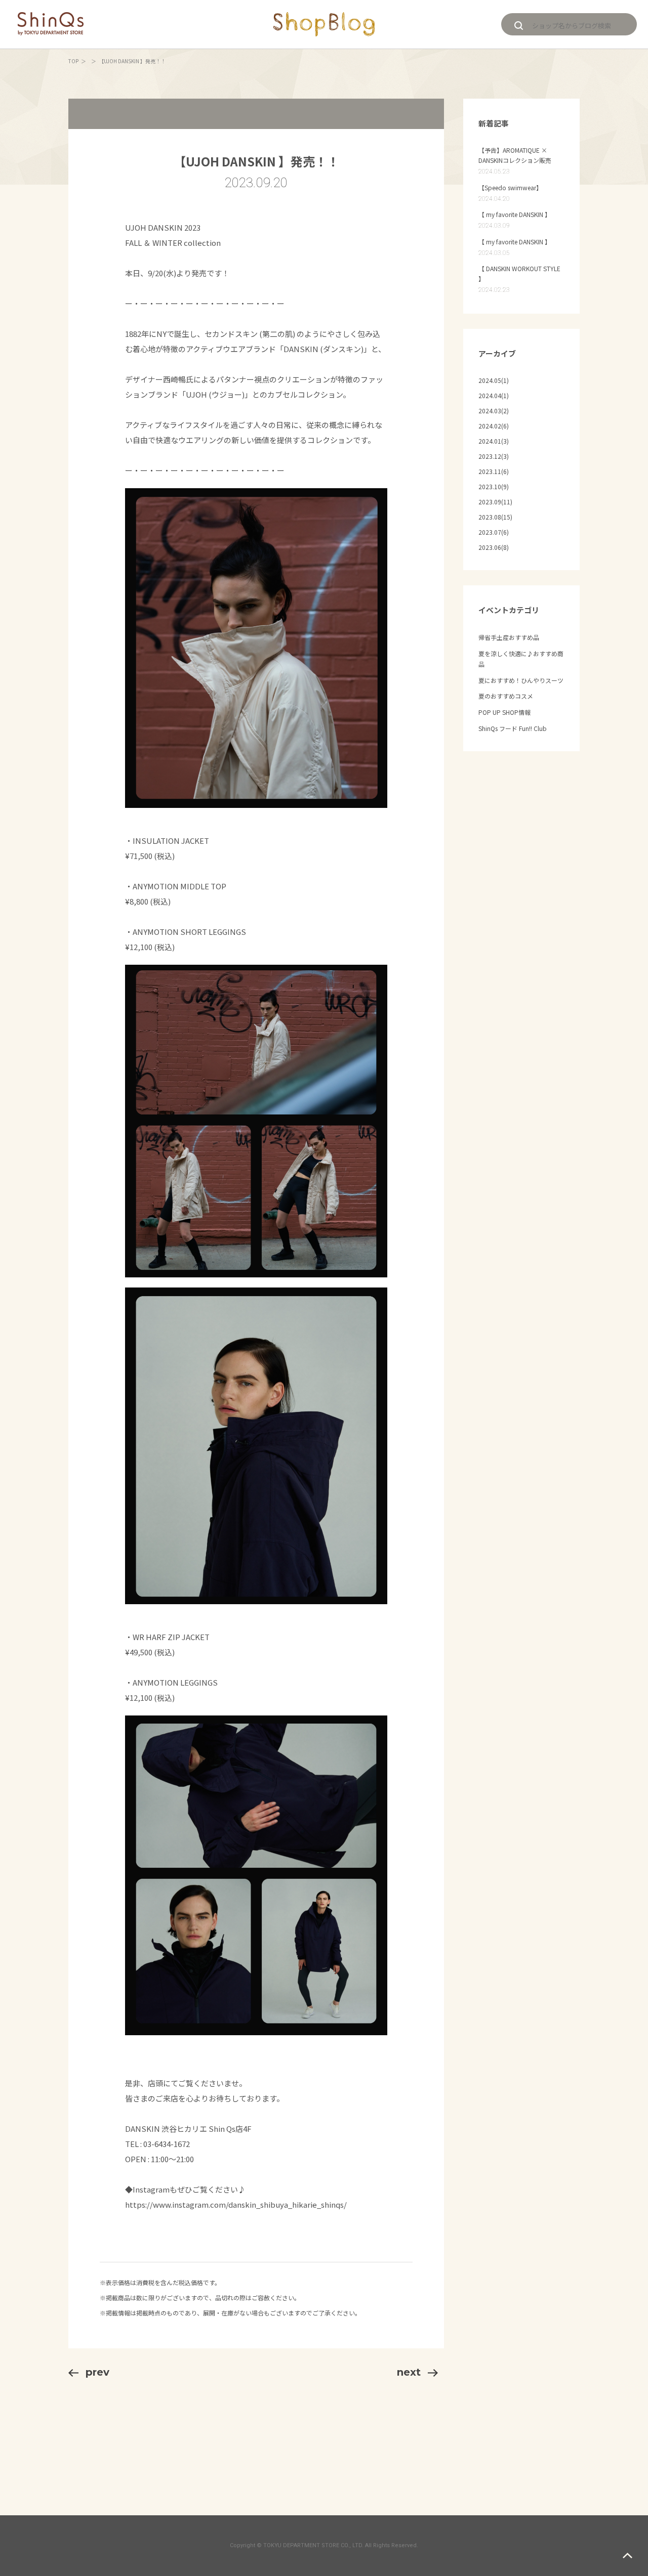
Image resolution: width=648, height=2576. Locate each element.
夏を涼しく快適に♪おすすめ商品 (521, 659)
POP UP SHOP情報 (504, 712)
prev (97, 2372)
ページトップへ (627, 2556)
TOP (73, 61)
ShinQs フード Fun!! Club (513, 728)
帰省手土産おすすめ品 (509, 637)
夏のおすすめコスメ (506, 696)
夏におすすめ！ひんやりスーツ (521, 680)
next (409, 2372)
